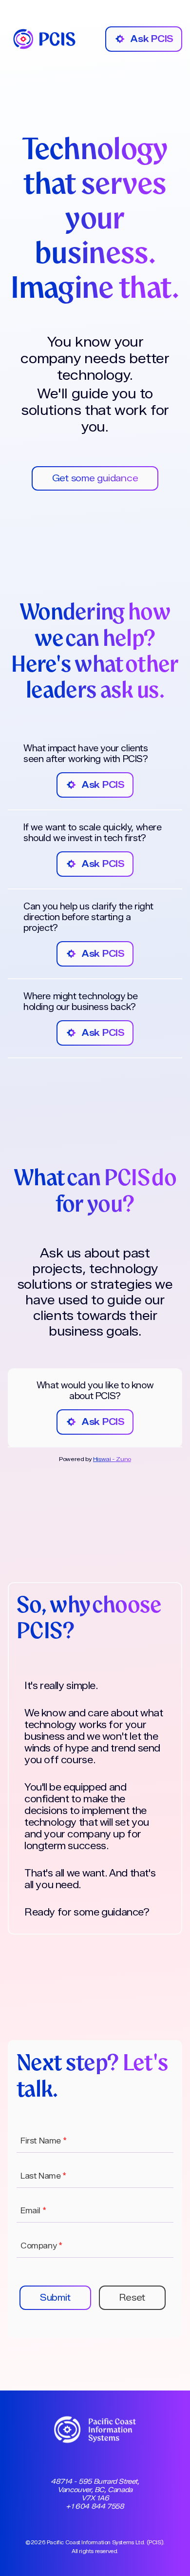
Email (33, 2211)
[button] (55, 2298)
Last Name (43, 2176)
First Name (43, 2141)
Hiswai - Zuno (112, 1459)
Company (41, 2246)
